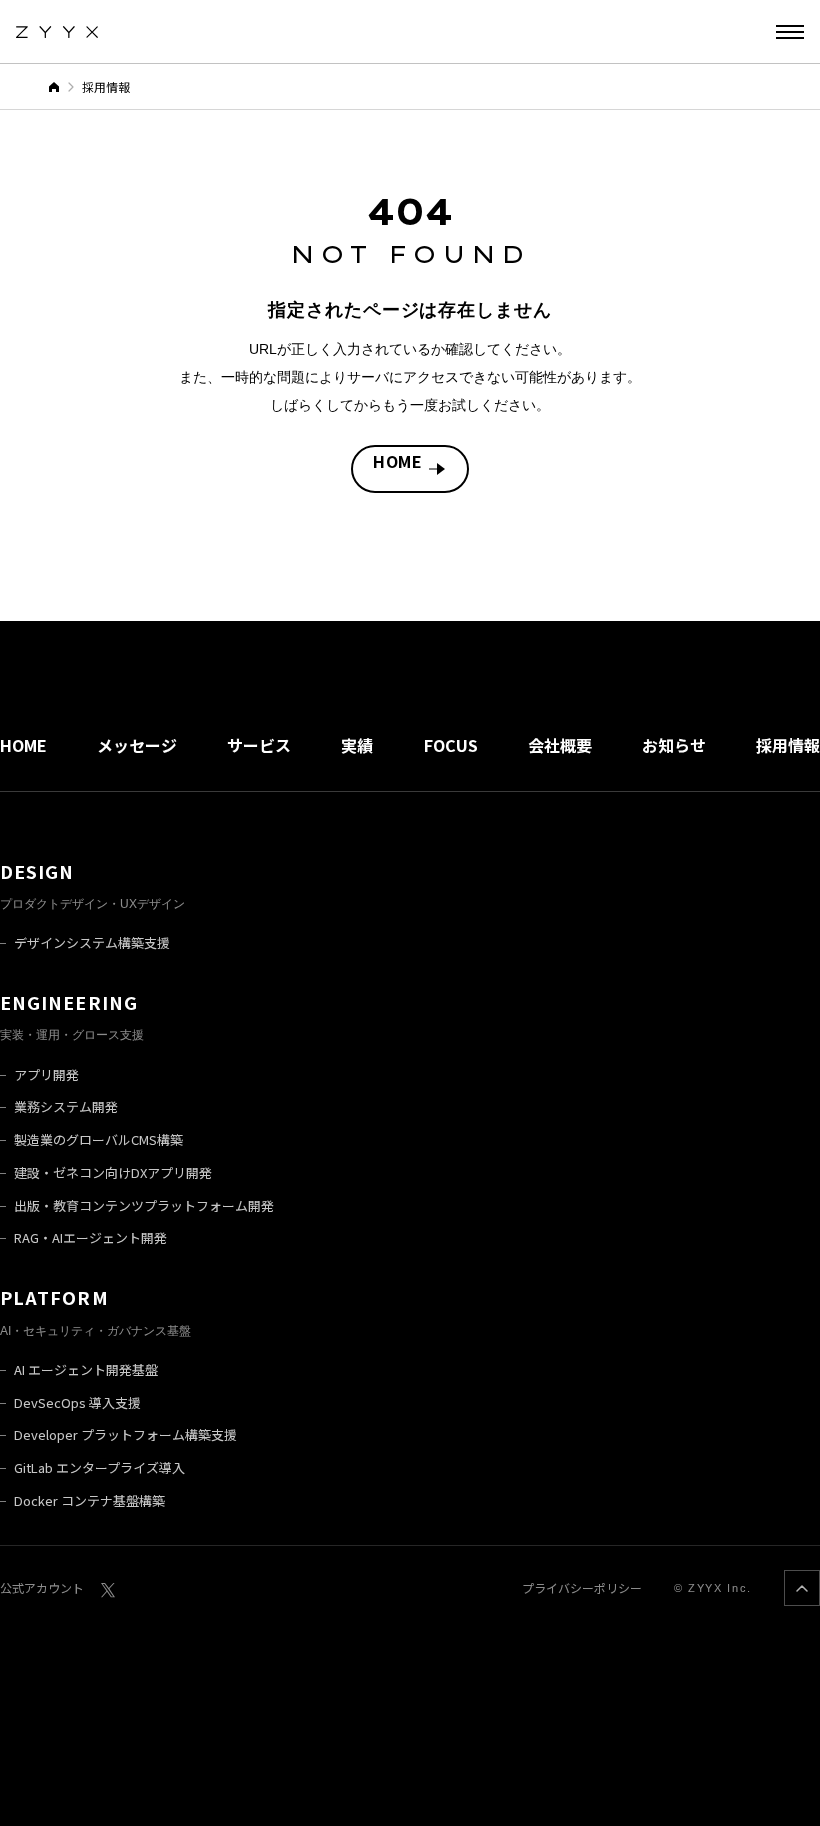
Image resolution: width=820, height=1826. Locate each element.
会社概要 (560, 745)
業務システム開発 (66, 1106)
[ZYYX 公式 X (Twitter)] (108, 1587)
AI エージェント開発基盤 (86, 1369)
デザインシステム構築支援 (92, 942)
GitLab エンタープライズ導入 (99, 1467)
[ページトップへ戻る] (802, 1588)
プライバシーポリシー (582, 1587)
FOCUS (451, 745)
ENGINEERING (69, 1002)
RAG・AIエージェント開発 (90, 1237)
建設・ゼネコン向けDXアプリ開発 (113, 1172)
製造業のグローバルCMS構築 (98, 1139)
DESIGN (37, 871)
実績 (357, 745)
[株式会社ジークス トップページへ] (57, 32)
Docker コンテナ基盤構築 (89, 1500)
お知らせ (674, 745)
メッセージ (137, 745)
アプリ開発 (46, 1074)
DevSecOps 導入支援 (77, 1402)
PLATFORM (54, 1297)
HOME (398, 461)
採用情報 (106, 86)
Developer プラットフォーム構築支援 (125, 1434)
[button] (790, 32)
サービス (259, 745)
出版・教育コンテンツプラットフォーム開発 (144, 1205)
